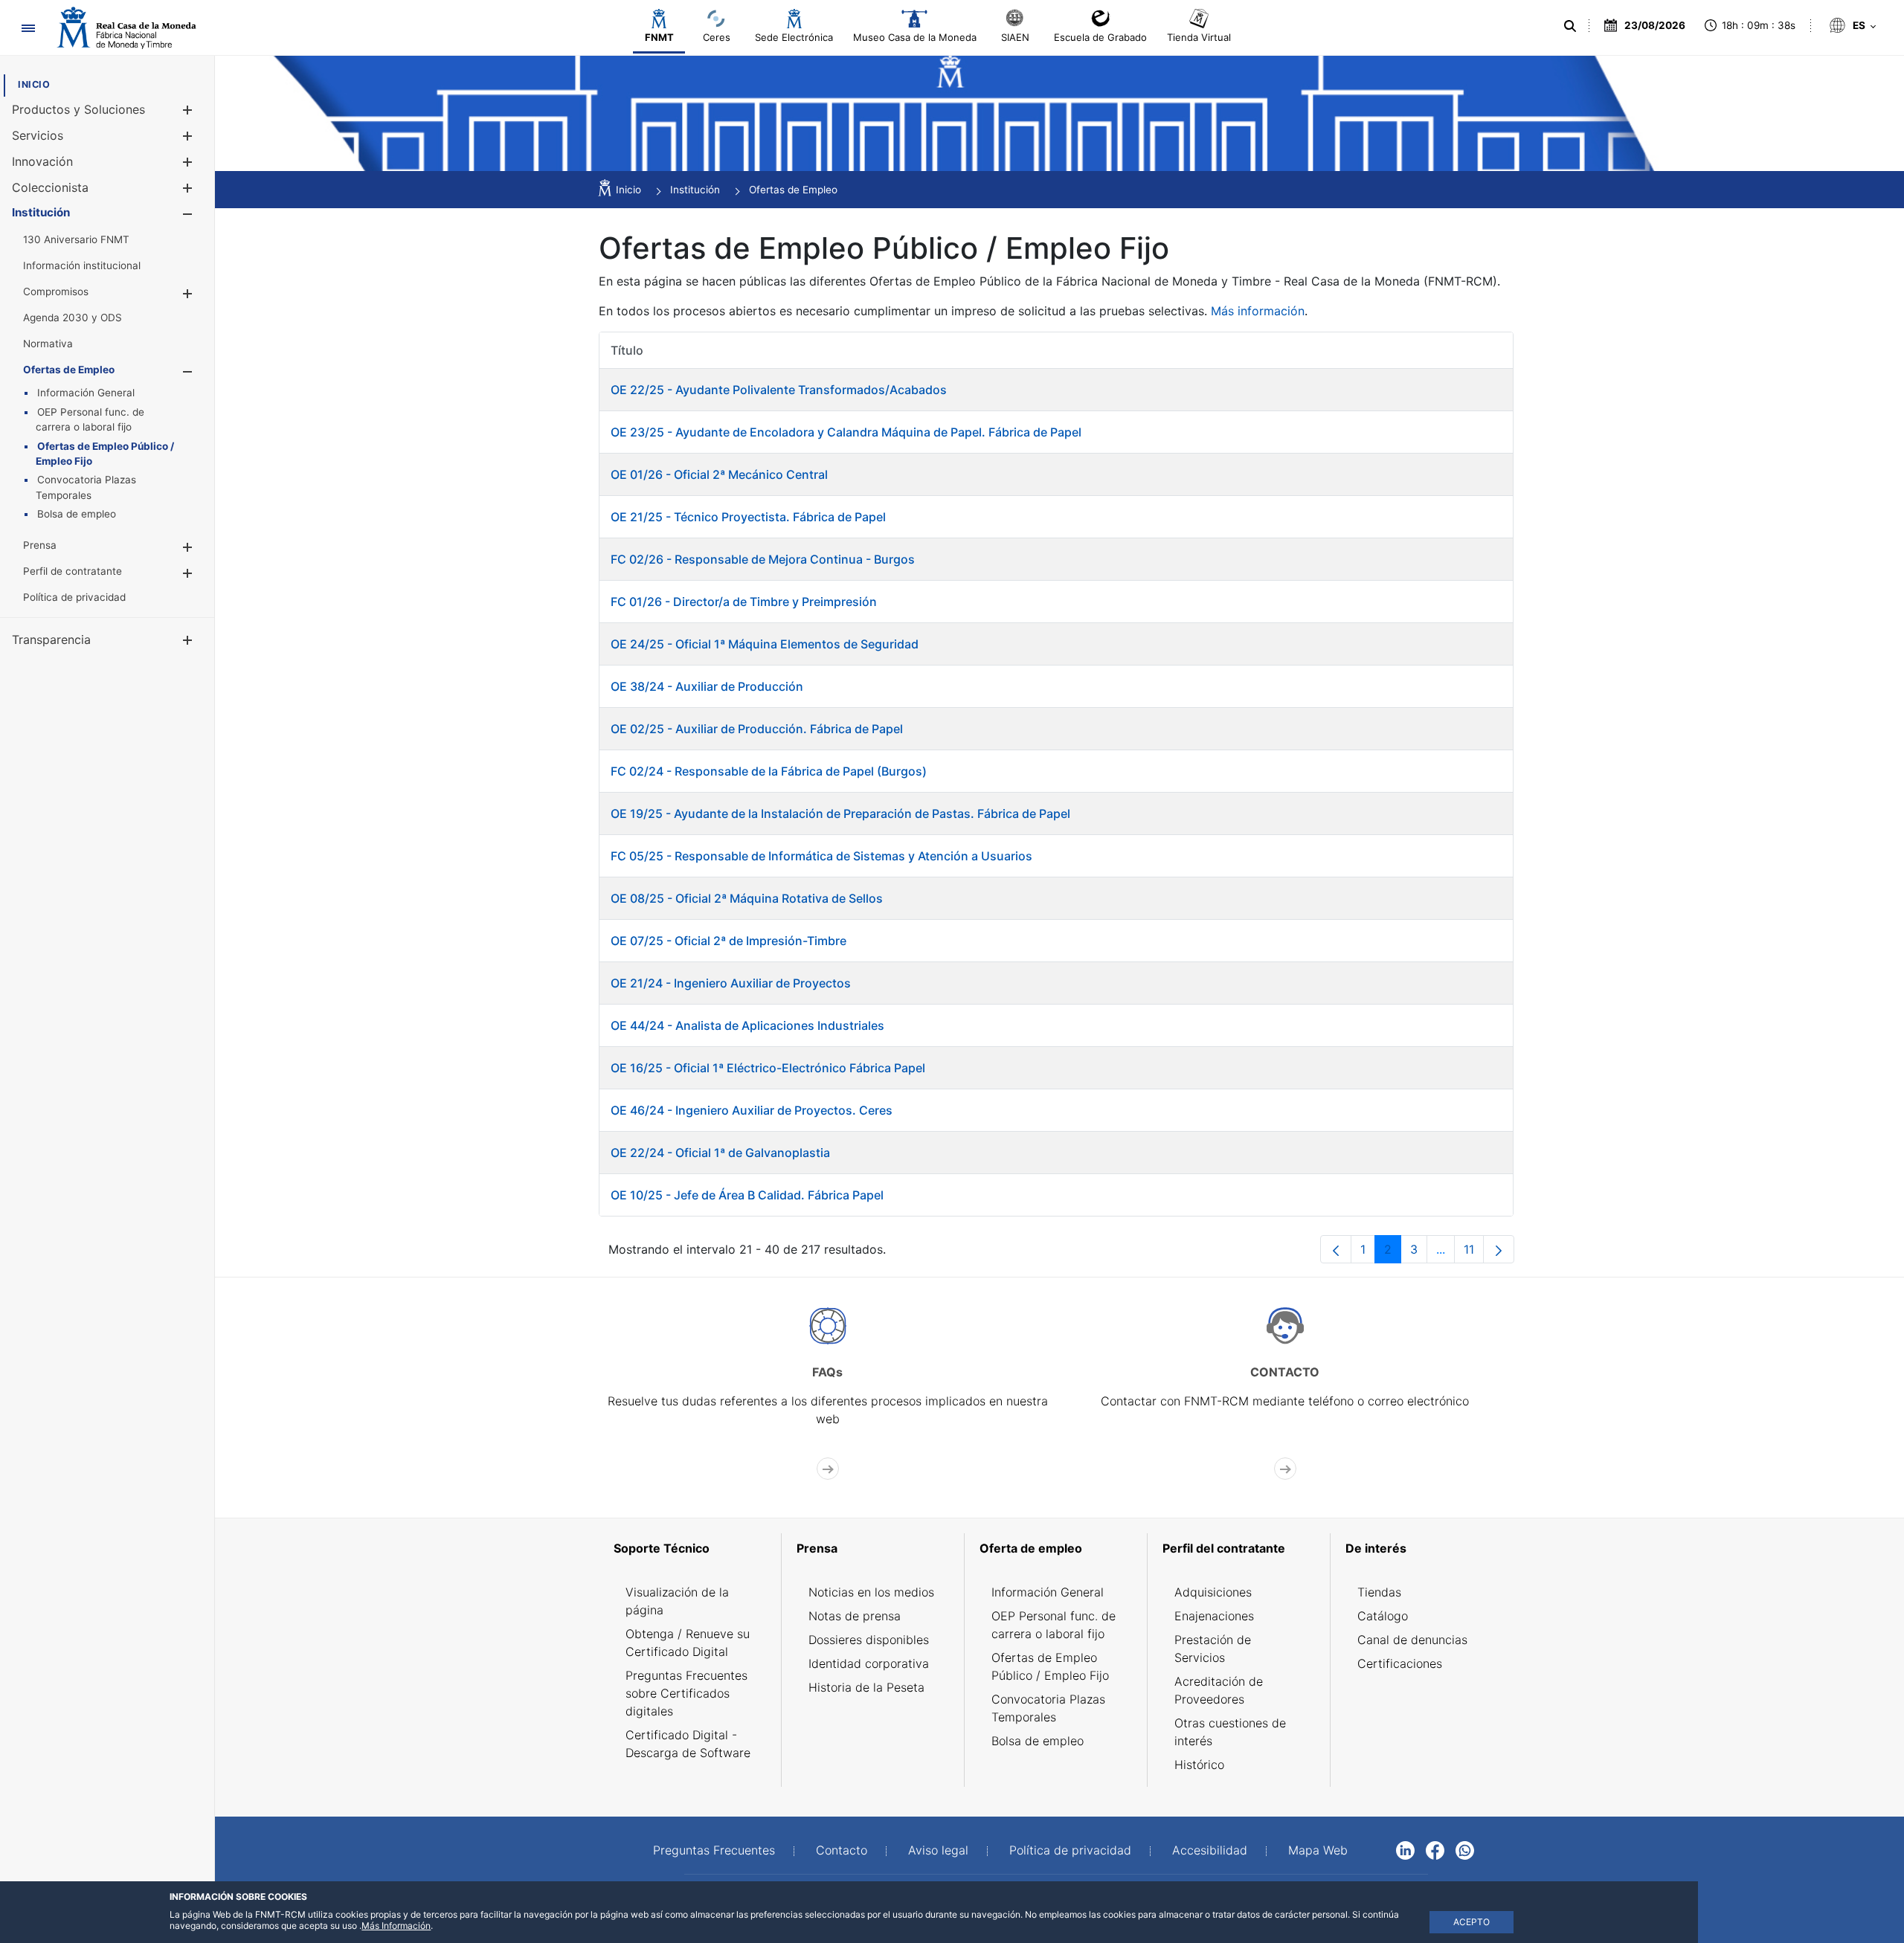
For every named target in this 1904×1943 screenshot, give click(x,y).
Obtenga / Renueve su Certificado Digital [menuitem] (688, 1643)
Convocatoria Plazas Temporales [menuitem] (1048, 1708)
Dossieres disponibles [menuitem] (869, 1640)
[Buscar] (1570, 26)
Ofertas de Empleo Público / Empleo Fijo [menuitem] (1050, 1666)
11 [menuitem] (1474, 1253)
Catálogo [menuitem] (1383, 1616)
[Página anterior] (1336, 1249)
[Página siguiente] (1499, 1249)
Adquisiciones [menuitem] (1213, 1592)
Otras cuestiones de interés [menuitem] (1230, 1732)
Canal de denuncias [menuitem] (1412, 1640)
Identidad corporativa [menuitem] (869, 1663)
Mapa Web (1318, 1850)
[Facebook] (1435, 1849)
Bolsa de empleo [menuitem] (1038, 1741)
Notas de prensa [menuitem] (855, 1616)
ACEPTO (1472, 1922)
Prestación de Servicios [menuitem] (1213, 1649)
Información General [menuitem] (1048, 1592)
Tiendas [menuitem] (1379, 1592)
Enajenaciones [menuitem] (1214, 1616)
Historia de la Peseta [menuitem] (866, 1687)
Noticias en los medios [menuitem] (871, 1592)
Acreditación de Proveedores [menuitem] (1219, 1690)
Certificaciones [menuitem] (1400, 1663)
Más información (1258, 311)
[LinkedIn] (1405, 1849)
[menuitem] (34, 84)
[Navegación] (28, 28)
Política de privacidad (1070, 1850)
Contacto (842, 1850)
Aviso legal (938, 1850)
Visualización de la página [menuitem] (677, 1601)
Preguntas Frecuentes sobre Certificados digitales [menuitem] (686, 1693)
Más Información (396, 1926)
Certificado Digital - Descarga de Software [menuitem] (688, 1744)
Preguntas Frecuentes (714, 1850)
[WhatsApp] (1465, 1849)
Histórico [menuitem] (1199, 1765)
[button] (187, 110)
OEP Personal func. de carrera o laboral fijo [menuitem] (1054, 1625)
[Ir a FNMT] (126, 28)
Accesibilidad (1210, 1850)
